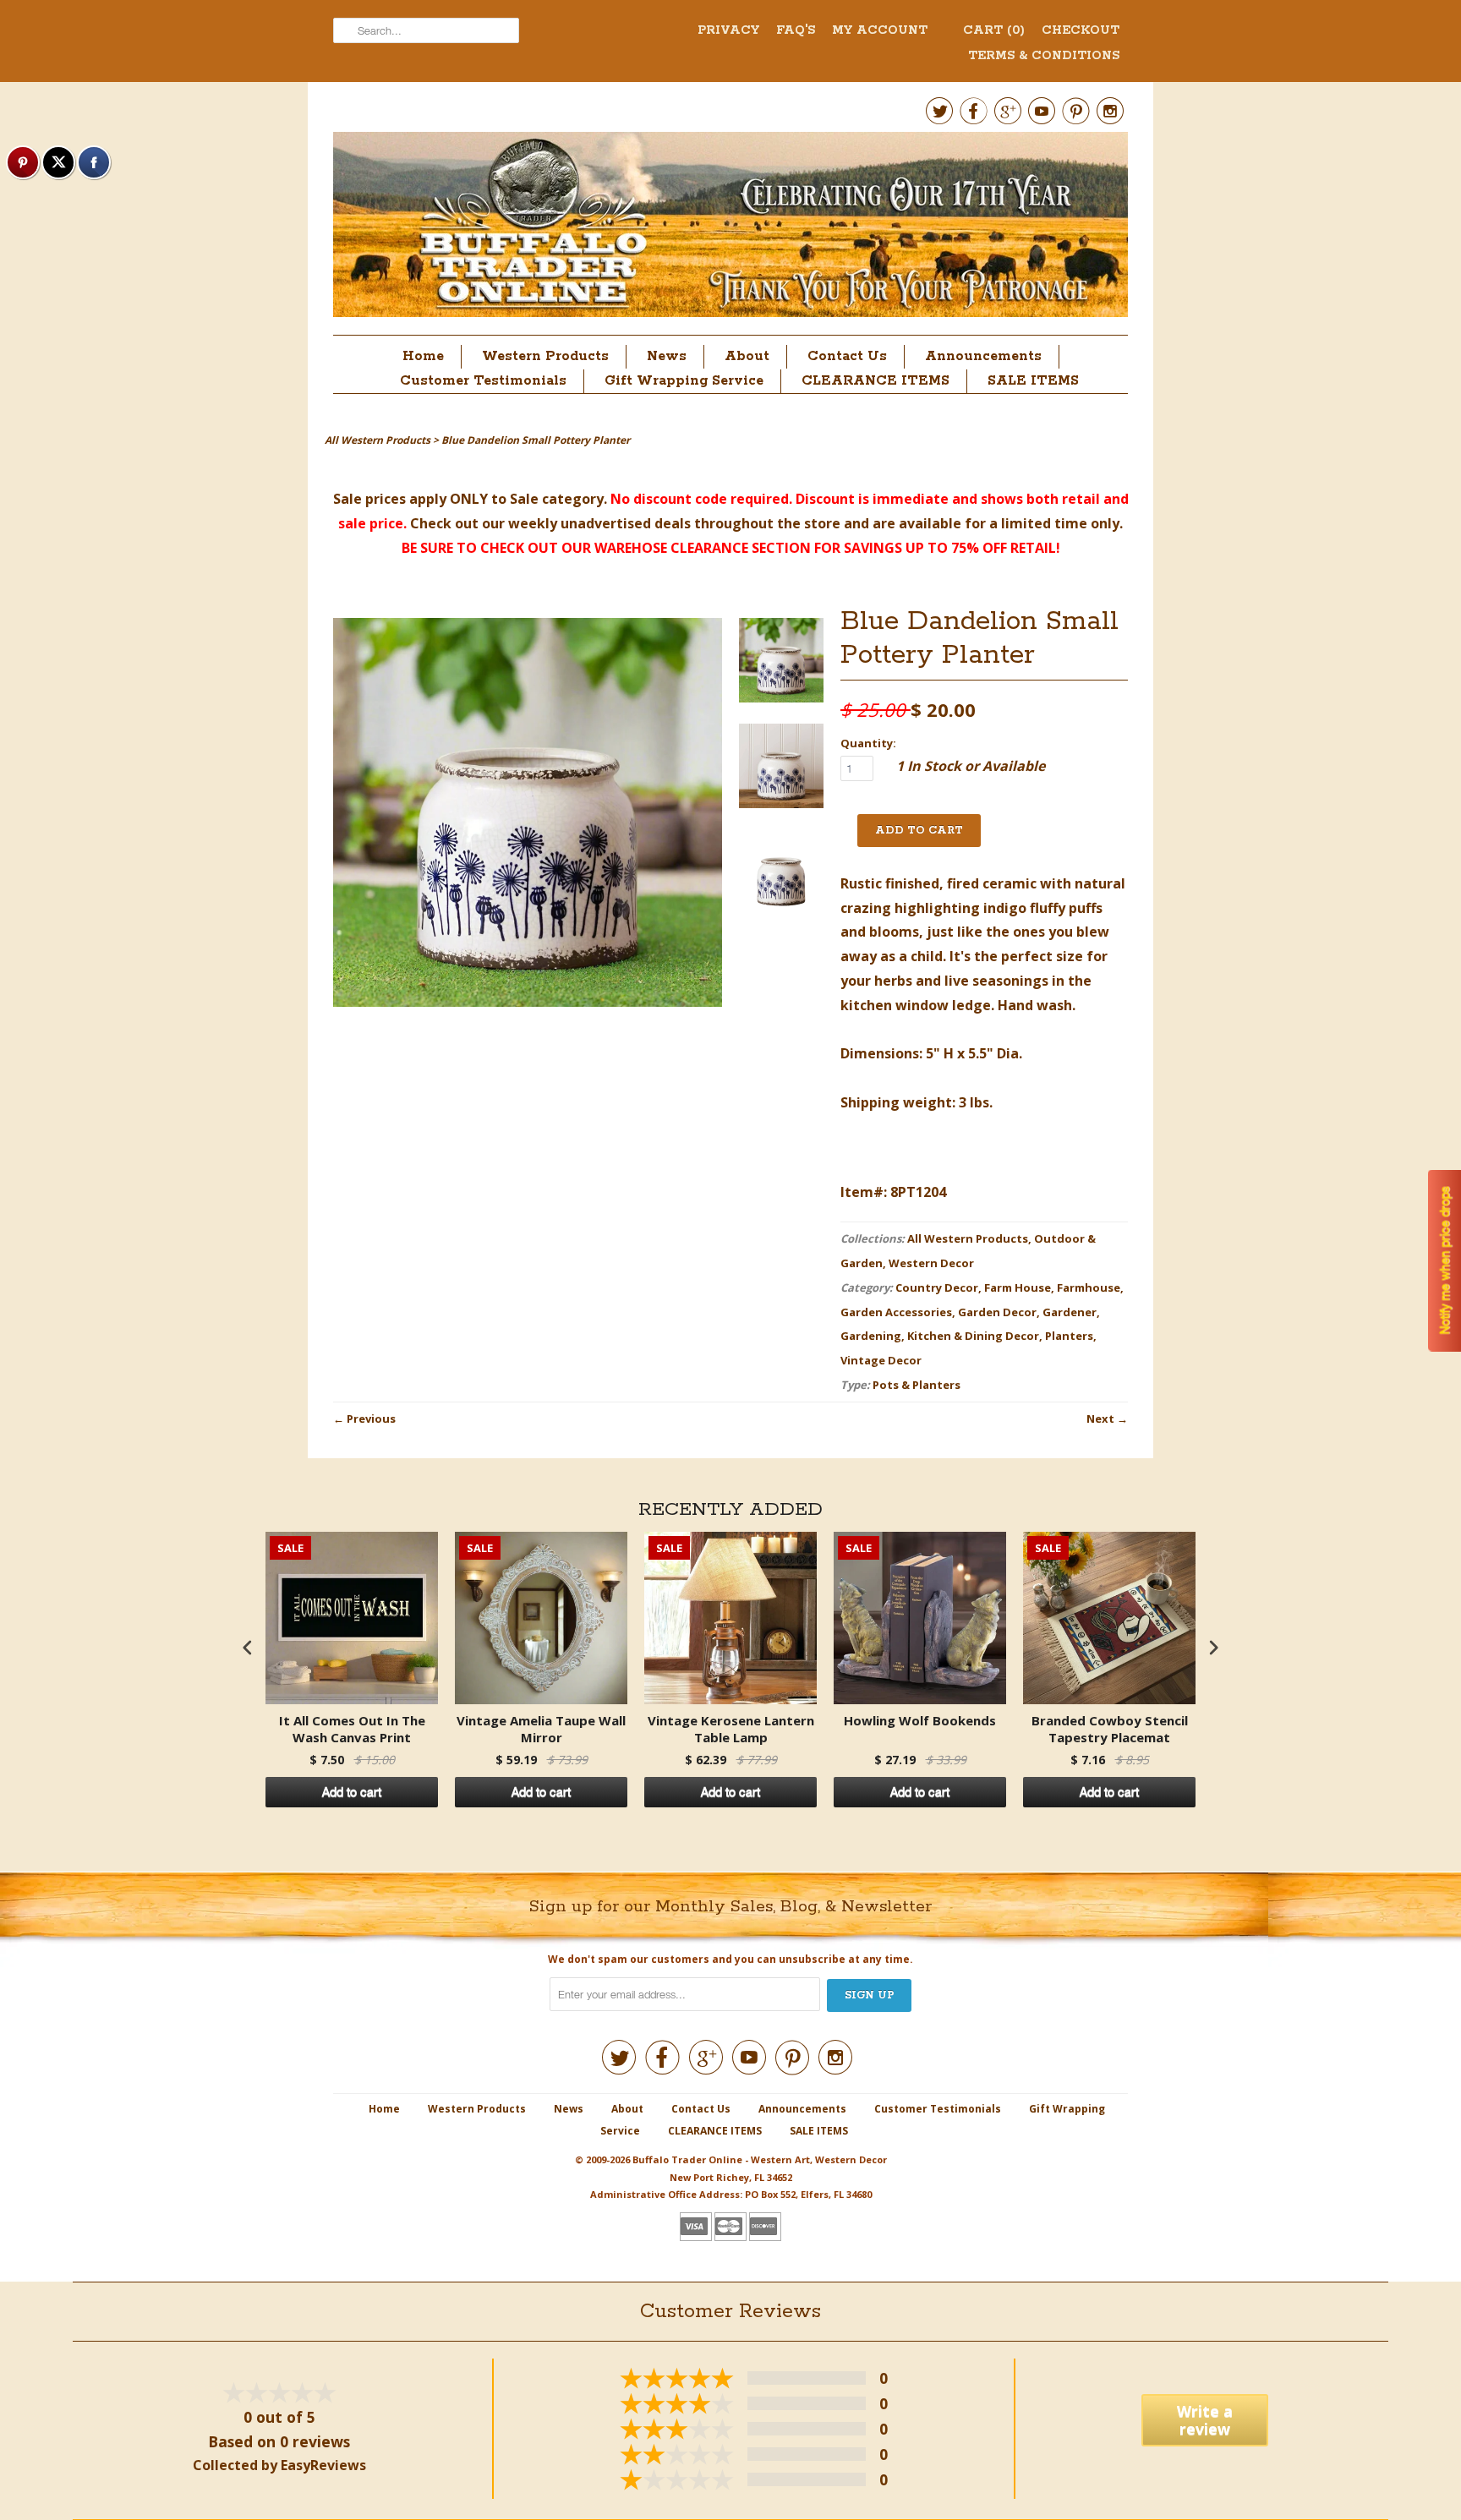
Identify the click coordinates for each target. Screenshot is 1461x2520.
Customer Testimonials (483, 381)
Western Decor (931, 1263)
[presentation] (248, 1647)
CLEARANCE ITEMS (876, 381)
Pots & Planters (917, 1385)
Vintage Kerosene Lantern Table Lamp (731, 1729)
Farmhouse (1089, 1287)
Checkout (1081, 30)
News (667, 356)
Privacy (728, 30)
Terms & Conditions (1044, 56)
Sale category (557, 499)
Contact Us (847, 356)
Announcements (983, 356)
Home (423, 356)
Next (1100, 1419)
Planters (1069, 1336)
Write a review (1205, 2420)
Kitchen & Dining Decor (973, 1336)
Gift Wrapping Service (684, 381)
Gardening (871, 1336)
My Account (880, 30)
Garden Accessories (896, 1312)
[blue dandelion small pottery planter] (781, 664)
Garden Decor (997, 1312)
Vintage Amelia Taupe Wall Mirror (541, 1729)
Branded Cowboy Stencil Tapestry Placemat (1110, 1729)
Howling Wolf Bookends (920, 1721)
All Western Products (968, 1238)
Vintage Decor (881, 1360)
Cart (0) (994, 30)
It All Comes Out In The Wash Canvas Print (352, 1729)
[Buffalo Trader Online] (730, 229)
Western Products (545, 356)
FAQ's (796, 30)
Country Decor (937, 1287)
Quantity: (868, 743)
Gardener (1070, 1312)
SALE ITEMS (1033, 381)
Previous (371, 1419)
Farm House (1018, 1287)
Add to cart (352, 1792)
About (747, 356)
